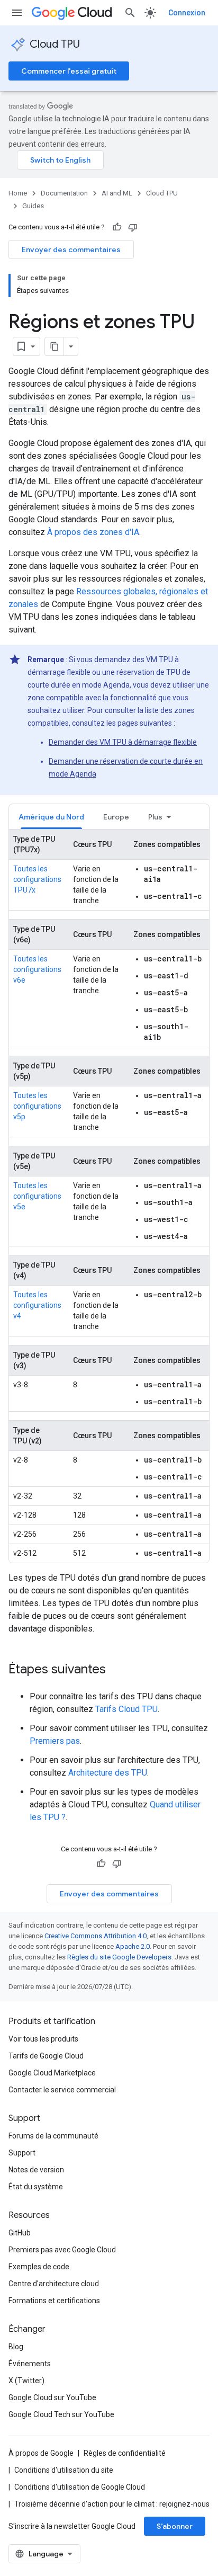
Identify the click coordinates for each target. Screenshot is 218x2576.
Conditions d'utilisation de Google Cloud (80, 2487)
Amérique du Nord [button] (51, 817)
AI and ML (117, 193)
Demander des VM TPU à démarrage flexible (123, 742)
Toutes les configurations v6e (37, 969)
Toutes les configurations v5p (37, 1106)
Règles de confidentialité (125, 2453)
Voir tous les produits (43, 2039)
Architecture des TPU (108, 1773)
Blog (16, 2347)
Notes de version (36, 2170)
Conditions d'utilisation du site (64, 2470)
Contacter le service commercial (62, 2090)
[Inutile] (133, 227)
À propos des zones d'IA (93, 532)
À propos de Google (41, 2453)
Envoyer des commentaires (71, 249)
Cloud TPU (55, 44)
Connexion (187, 13)
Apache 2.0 (133, 1946)
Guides (33, 206)
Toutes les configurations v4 (37, 1305)
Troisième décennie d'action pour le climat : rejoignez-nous (112, 2504)
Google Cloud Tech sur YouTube (61, 2414)
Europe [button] (116, 817)
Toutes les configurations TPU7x (37, 879)
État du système (36, 2187)
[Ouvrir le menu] (17, 13)
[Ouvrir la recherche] (130, 13)
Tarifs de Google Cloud (46, 2056)
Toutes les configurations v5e (37, 1196)
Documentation (64, 193)
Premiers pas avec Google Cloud (62, 2250)
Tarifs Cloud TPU (126, 1709)
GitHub (20, 2233)
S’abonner (175, 2526)
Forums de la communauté (53, 2136)
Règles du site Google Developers (119, 1957)
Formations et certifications (54, 2301)
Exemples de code (39, 2267)
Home (18, 193)
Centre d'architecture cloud (54, 2284)
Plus (155, 817)
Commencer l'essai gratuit (69, 71)
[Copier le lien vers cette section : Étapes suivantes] (116, 1670)
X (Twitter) (26, 2381)
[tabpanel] (109, 1196)
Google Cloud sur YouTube (52, 2397)
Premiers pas (55, 1741)
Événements (30, 2364)
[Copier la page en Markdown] (54, 346)
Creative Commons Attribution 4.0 (96, 1936)
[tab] (51, 817)
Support (22, 2153)
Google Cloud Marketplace (52, 2073)
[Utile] (117, 227)
